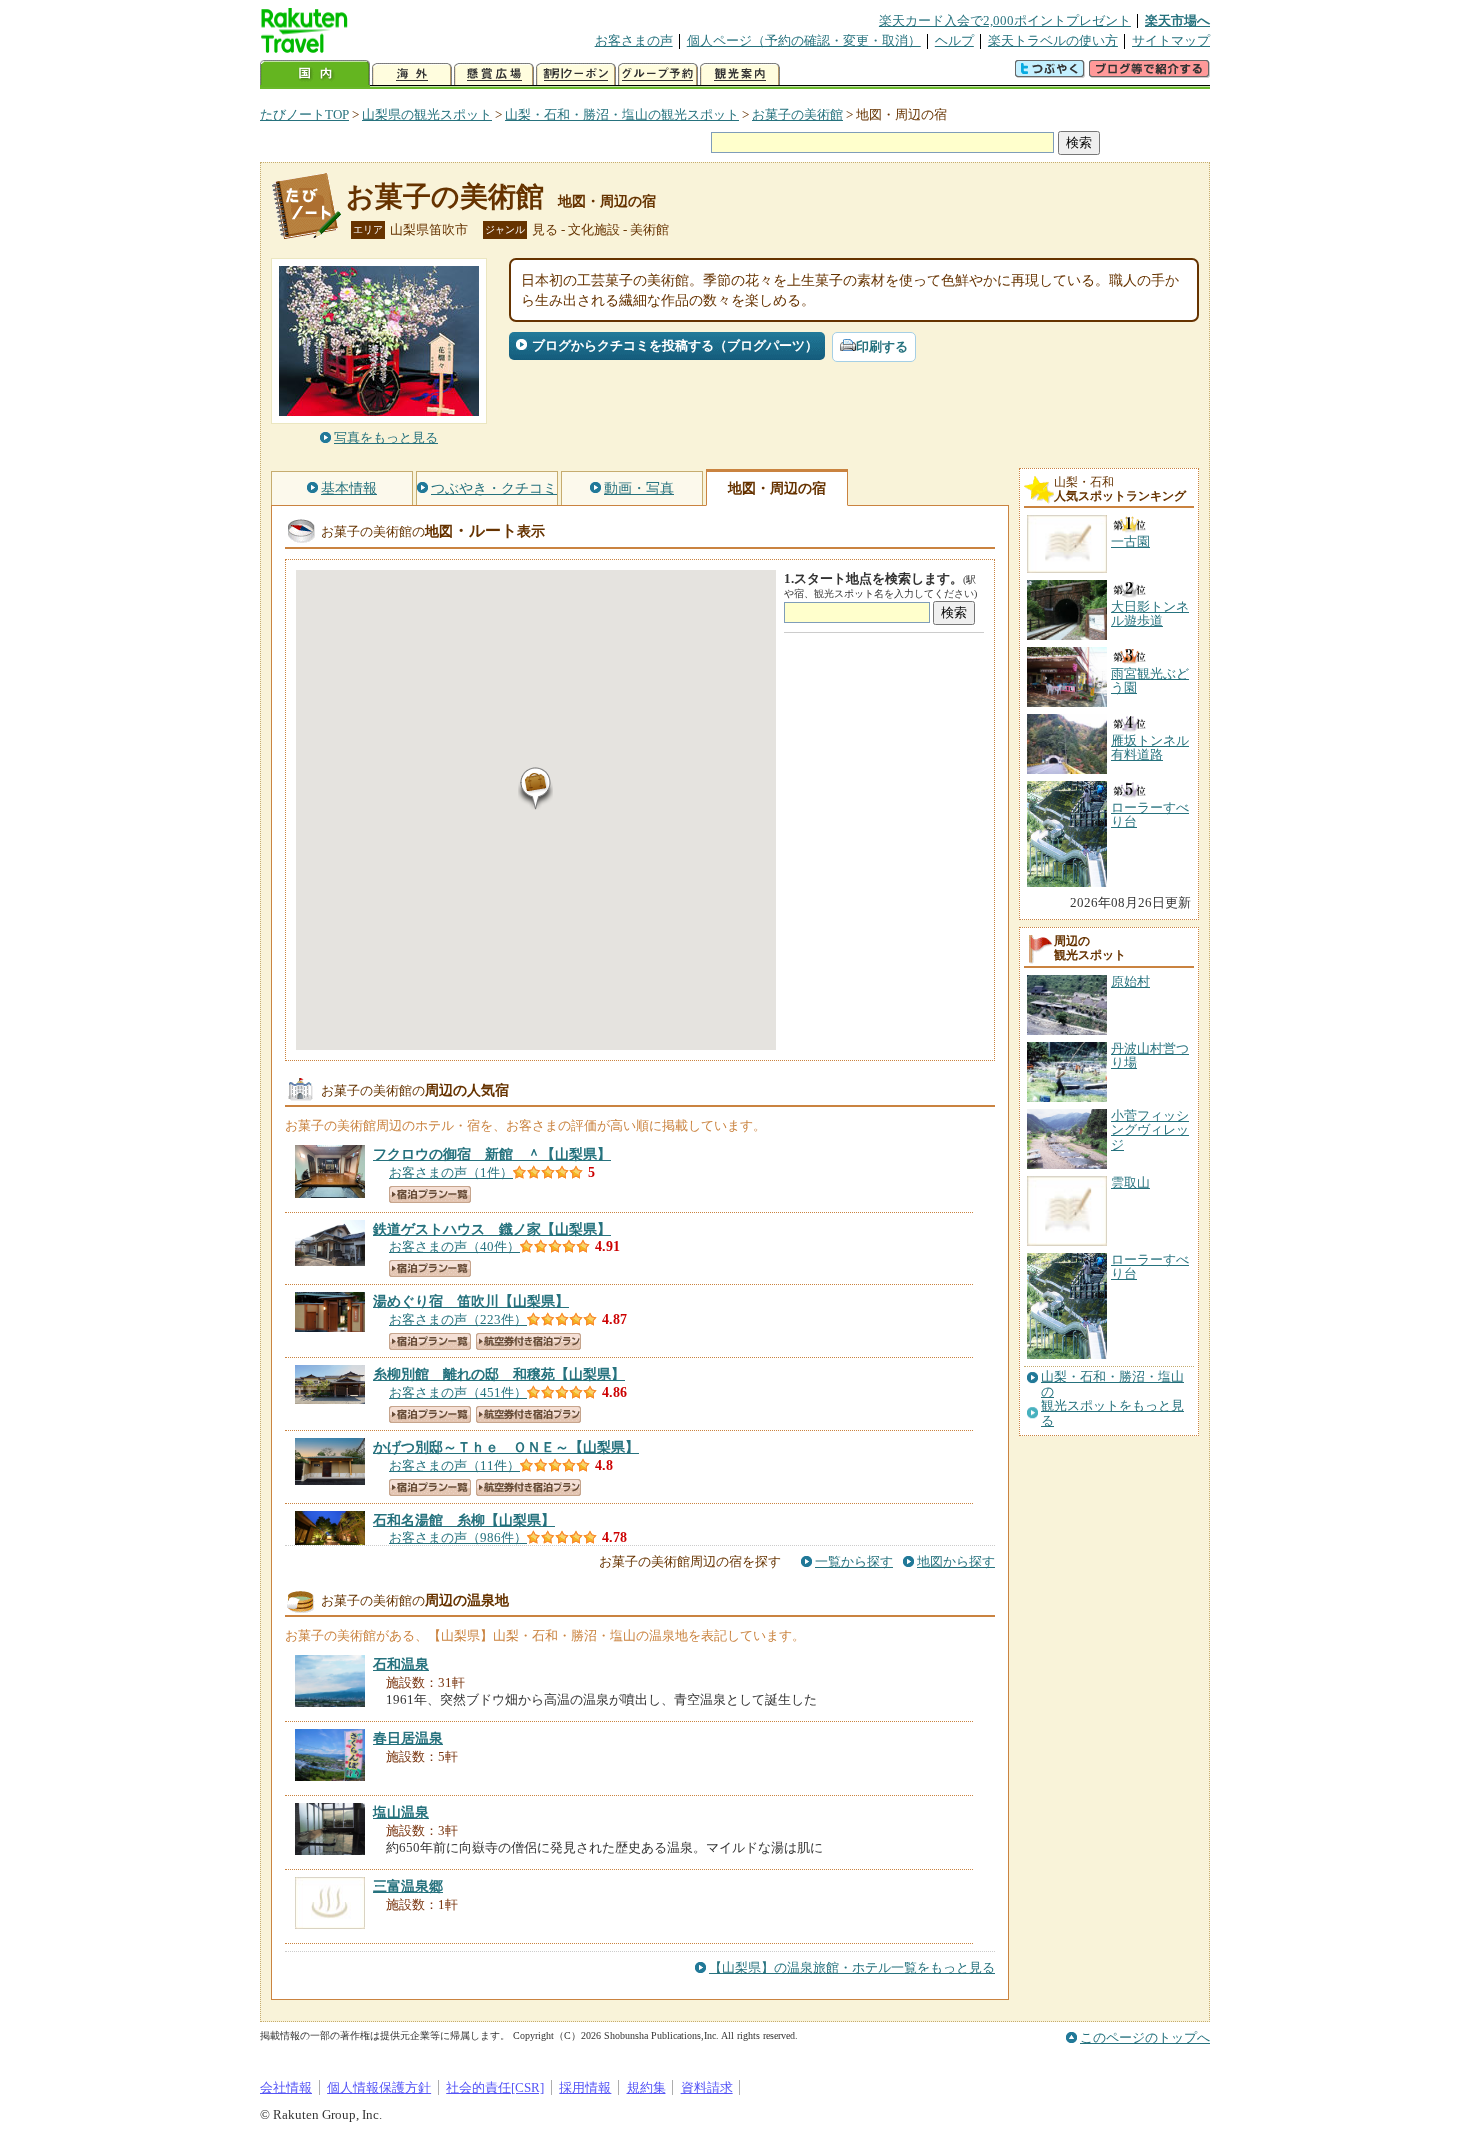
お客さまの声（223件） (458, 1319)
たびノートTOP (304, 114)
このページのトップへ (1145, 2037)
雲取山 (1130, 1182)
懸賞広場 (494, 74)
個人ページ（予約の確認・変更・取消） (804, 40)
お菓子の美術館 (797, 114)
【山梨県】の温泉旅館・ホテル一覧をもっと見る (852, 1967)
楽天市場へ (1177, 20)
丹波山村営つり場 (1150, 1055)
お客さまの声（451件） (458, 1392)
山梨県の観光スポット (427, 114)
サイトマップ (1171, 40)
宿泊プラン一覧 (430, 1194)
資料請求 (707, 2087)
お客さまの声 (634, 40)
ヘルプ (954, 40)
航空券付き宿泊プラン (528, 1341)
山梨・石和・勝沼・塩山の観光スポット (622, 114)
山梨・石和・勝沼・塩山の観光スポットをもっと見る (1112, 1398)
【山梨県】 (492, 1154)
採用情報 (585, 2087)
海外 (412, 74)
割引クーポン (576, 74)
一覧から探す (854, 1561)
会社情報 (286, 2087)
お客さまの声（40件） (454, 1246)
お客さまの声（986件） (458, 1537)
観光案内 (740, 74)
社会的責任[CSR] (495, 2087)
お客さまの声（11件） (454, 1465)
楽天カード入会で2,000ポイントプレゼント (1005, 20)
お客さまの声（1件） (451, 1172)
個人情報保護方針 (379, 2087)
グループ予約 (658, 74)
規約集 (646, 2087)
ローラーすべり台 (1150, 1266)
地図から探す (956, 1561)
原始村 (1130, 981)
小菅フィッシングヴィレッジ (1150, 1130)
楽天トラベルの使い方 (1053, 40)
